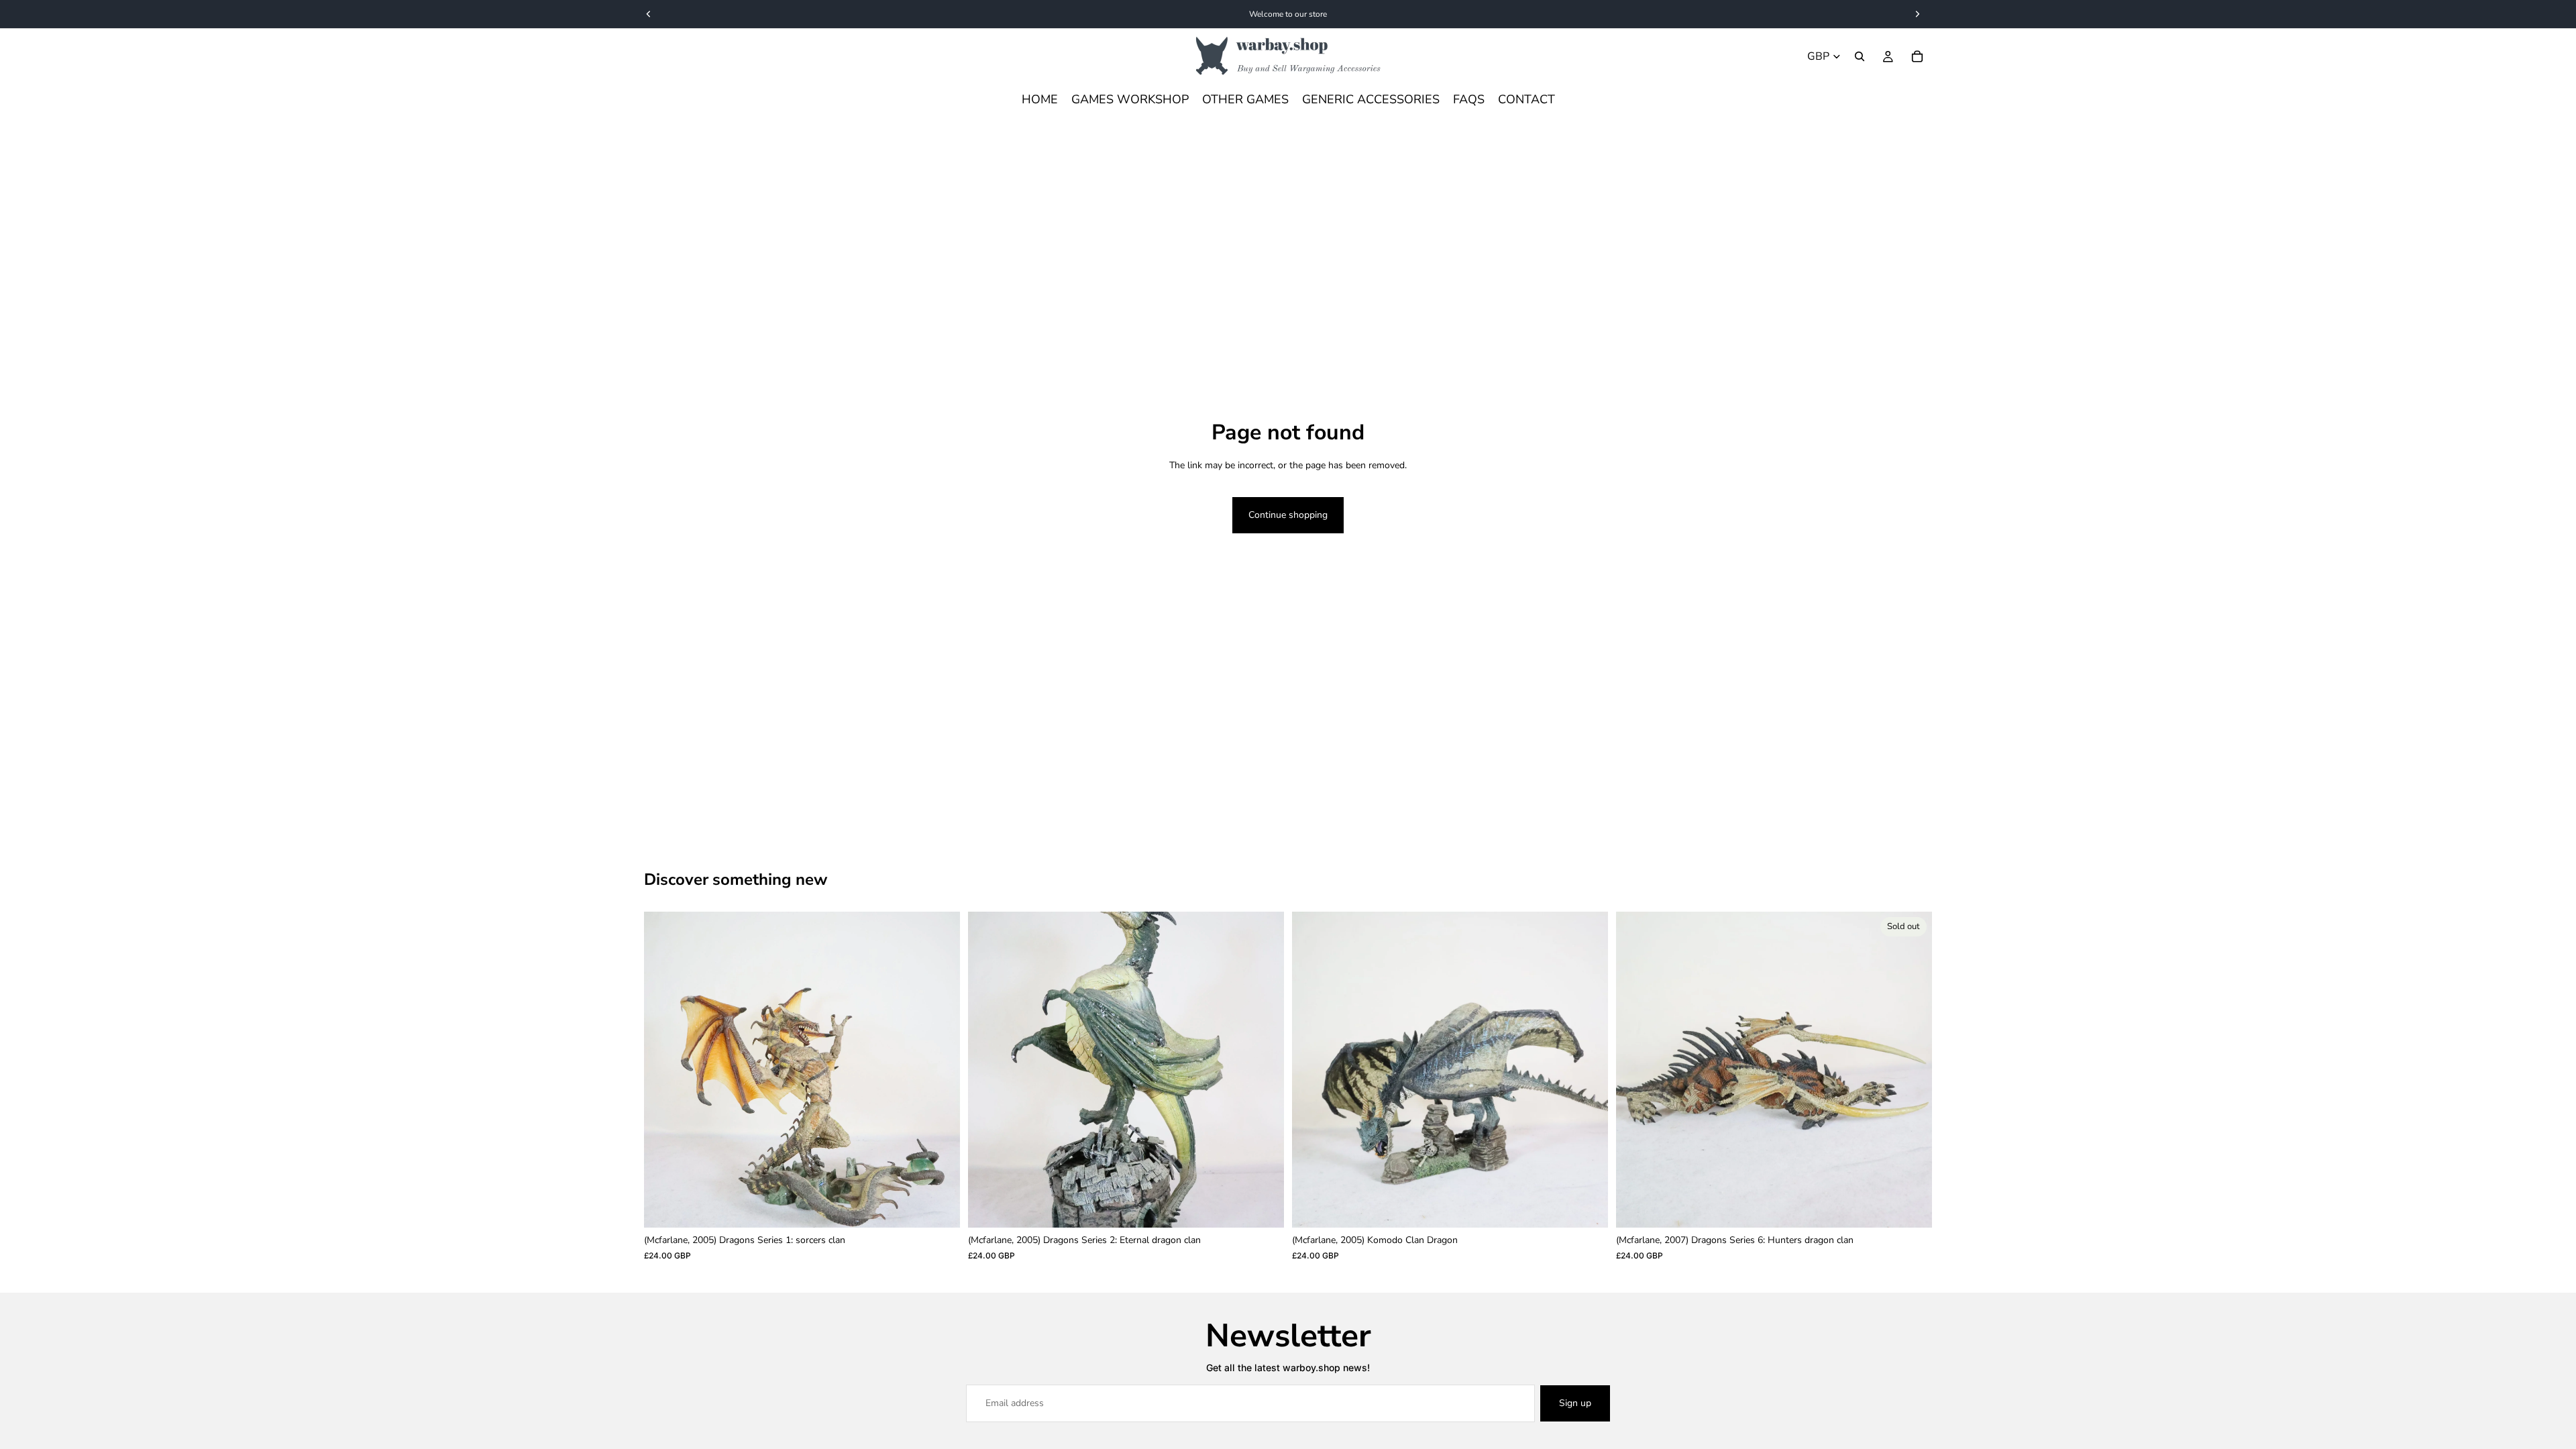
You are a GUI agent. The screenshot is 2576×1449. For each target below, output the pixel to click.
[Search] (1860, 56)
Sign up (1575, 1403)
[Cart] (1917, 56)
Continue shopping (1288, 515)
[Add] (939, 1207)
